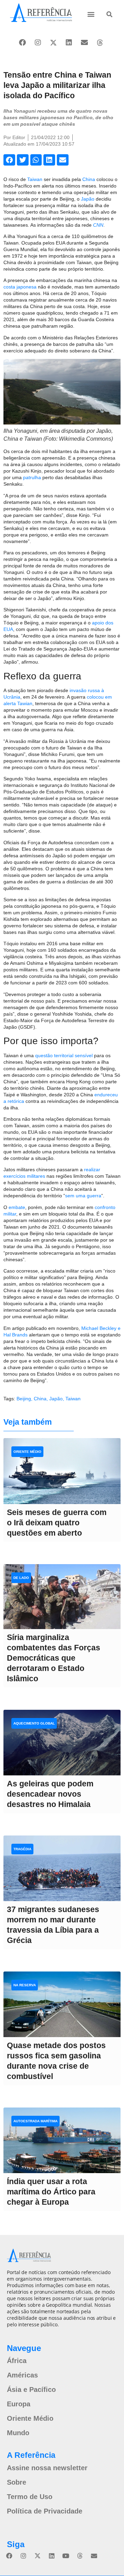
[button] (91, 14)
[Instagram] (38, 43)
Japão (88, 199)
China (89, 179)
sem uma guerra (83, 1196)
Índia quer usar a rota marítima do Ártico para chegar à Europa (51, 2192)
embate (17, 1207)
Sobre (17, 2482)
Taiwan (35, 179)
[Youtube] (66, 2556)
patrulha (32, 477)
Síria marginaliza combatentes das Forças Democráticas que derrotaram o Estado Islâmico (54, 1658)
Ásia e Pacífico (31, 2389)
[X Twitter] (53, 43)
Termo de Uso (30, 2497)
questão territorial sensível (64, 1055)
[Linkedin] (69, 43)
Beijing (24, 1399)
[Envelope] (84, 43)
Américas (22, 2375)
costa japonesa (20, 287)
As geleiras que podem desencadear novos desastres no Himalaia (50, 1794)
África (17, 2361)
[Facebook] (22, 43)
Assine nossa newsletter (47, 2468)
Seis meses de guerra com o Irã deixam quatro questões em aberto (57, 1523)
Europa (19, 2404)
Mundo (18, 2433)
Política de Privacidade (45, 2511)
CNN (98, 225)
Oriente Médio (30, 2418)
